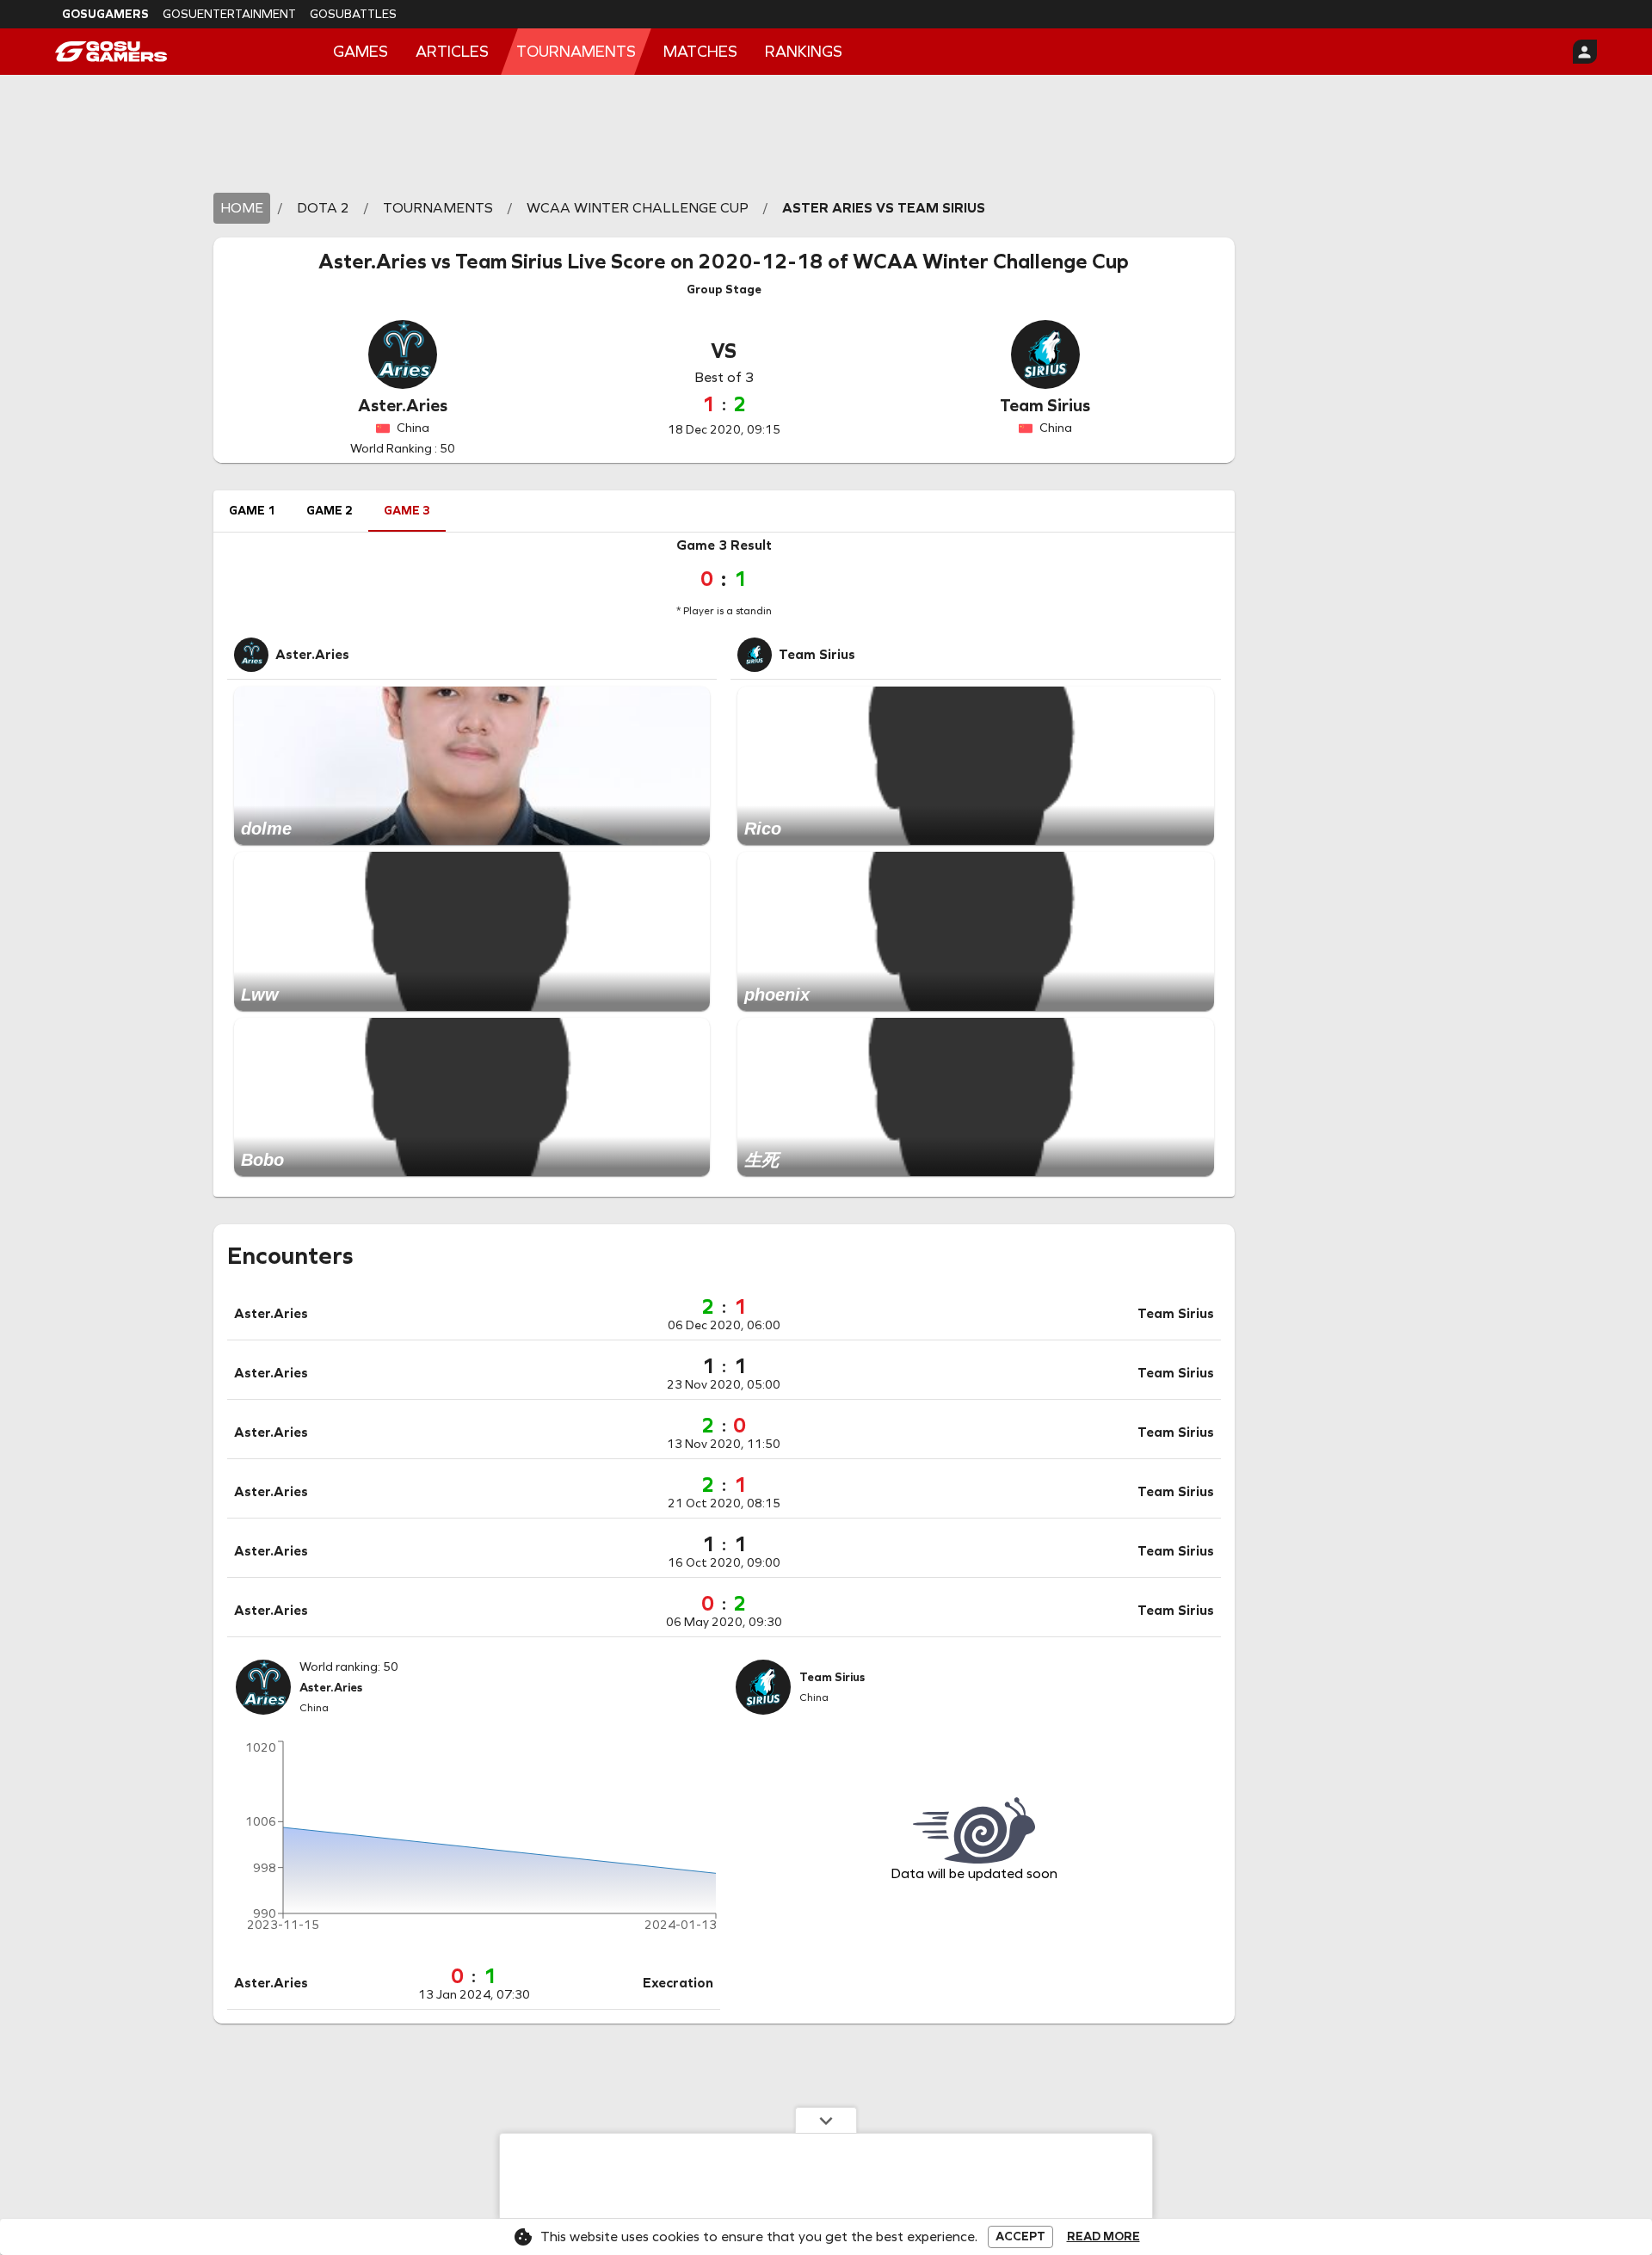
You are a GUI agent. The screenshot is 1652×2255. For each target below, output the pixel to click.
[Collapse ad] (826, 2120)
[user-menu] (1585, 52)
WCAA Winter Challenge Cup (991, 262)
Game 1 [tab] (252, 511)
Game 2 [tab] (330, 511)
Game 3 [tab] (407, 511)
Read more (1103, 2237)
